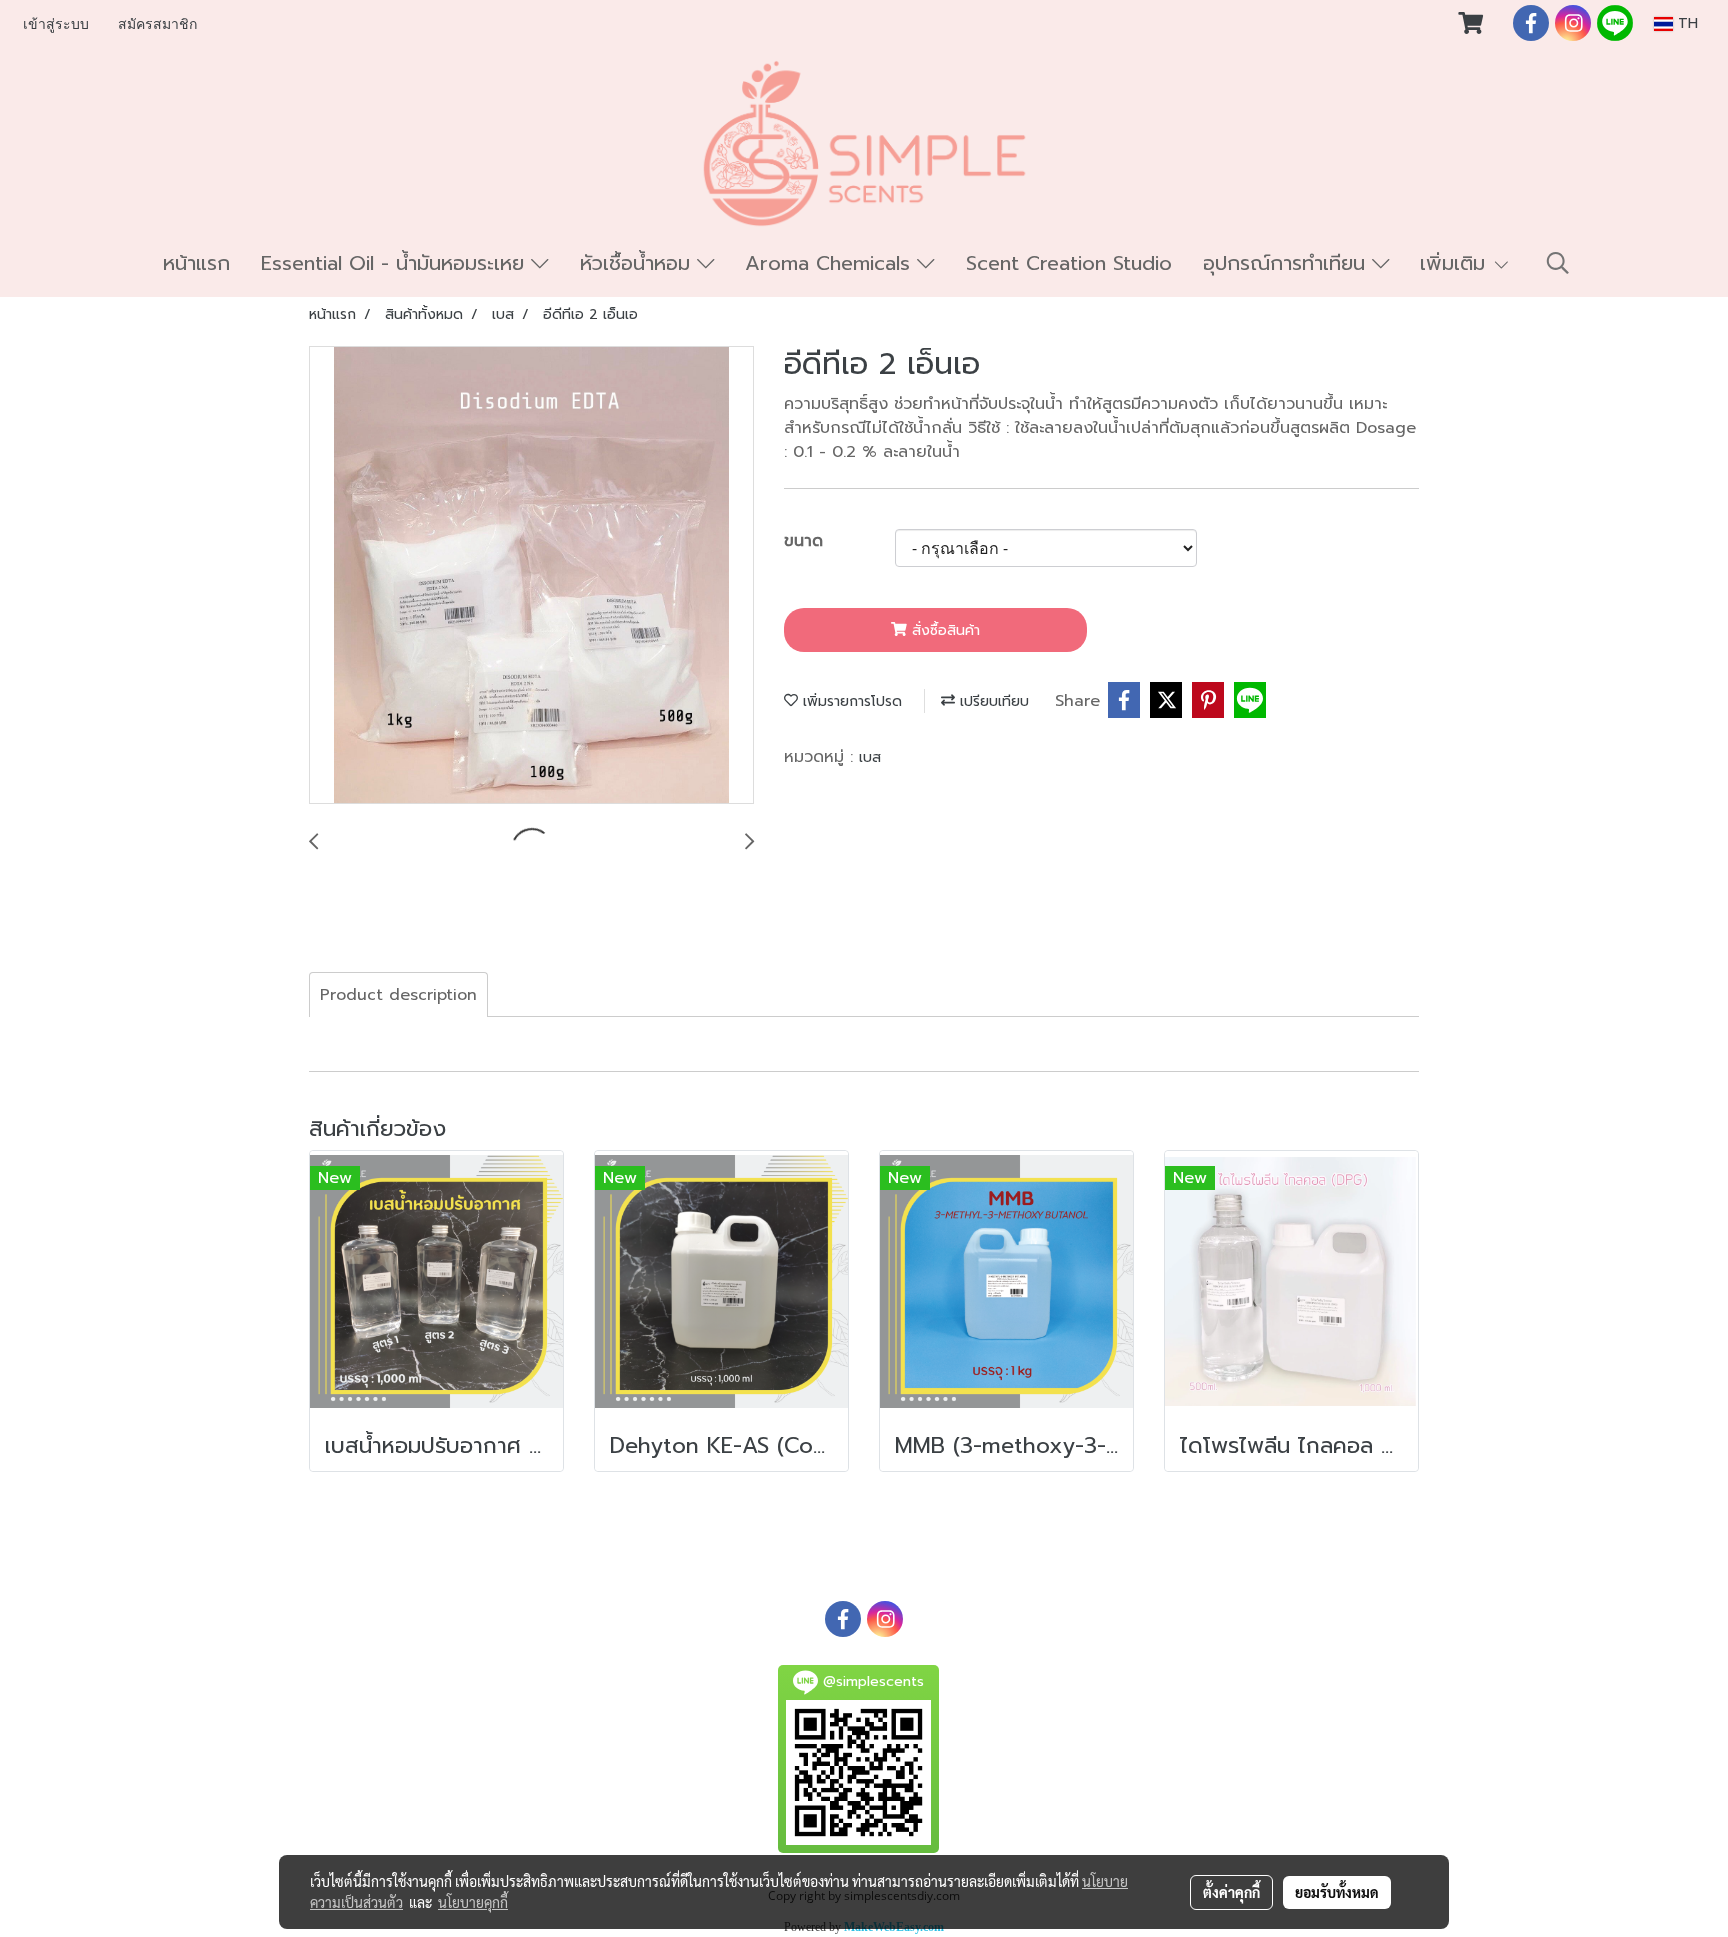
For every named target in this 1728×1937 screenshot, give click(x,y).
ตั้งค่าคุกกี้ (1231, 1892)
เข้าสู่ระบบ (56, 24)
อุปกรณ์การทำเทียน (1287, 263)
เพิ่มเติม (1456, 263)
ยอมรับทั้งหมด (1337, 1892)
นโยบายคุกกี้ (473, 1902)
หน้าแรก (196, 263)
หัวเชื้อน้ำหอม (638, 263)
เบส (870, 757)
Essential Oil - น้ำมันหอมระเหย (396, 263)
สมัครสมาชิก (157, 24)
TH (1685, 23)
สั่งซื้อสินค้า (943, 630)
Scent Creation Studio (1069, 263)
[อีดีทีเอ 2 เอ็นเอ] (531, 576)
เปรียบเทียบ (992, 701)
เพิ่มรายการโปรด (850, 701)
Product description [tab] (398, 995)
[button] (1558, 263)
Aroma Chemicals (831, 263)
